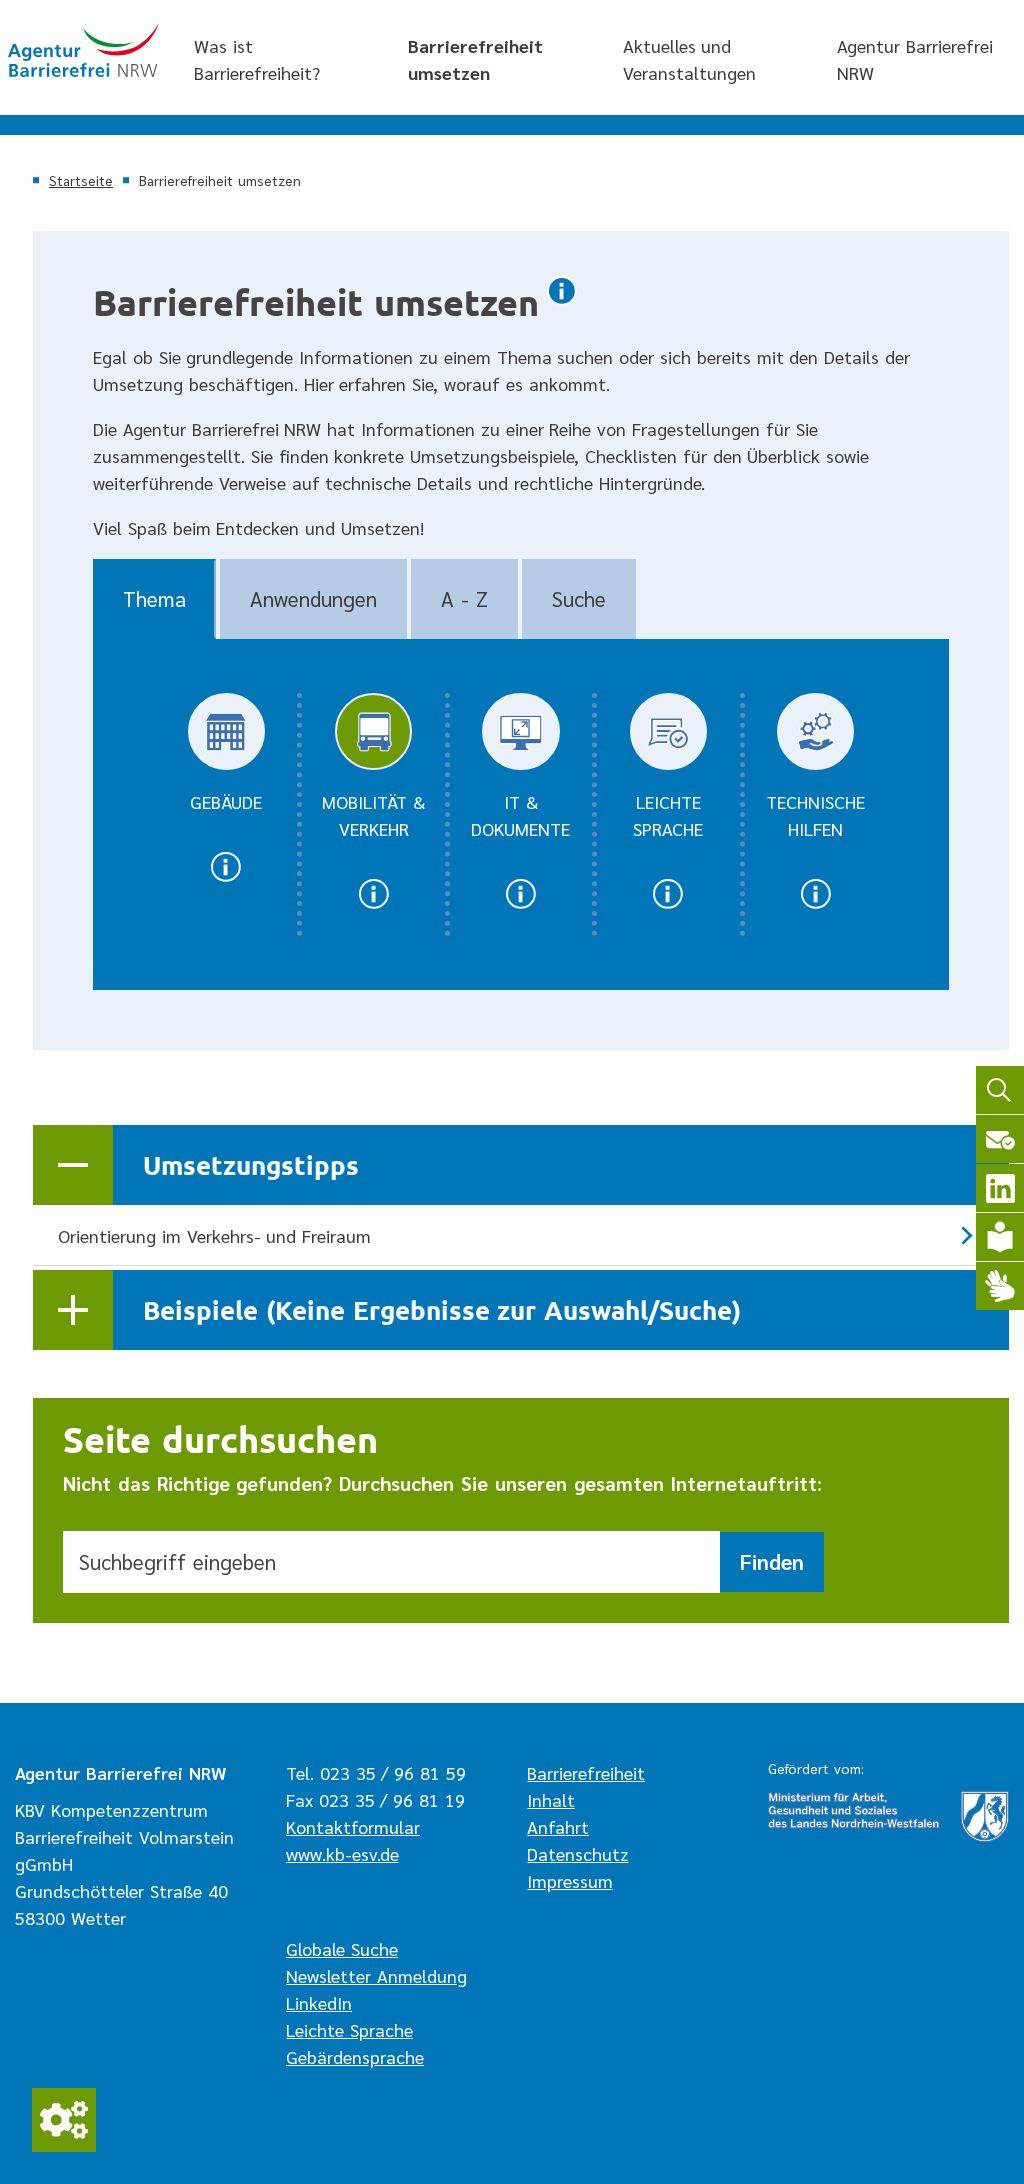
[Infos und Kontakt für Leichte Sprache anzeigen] (668, 906)
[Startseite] (83, 50)
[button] (521, 1165)
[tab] (154, 599)
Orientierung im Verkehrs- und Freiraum (214, 1235)
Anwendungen (313, 598)
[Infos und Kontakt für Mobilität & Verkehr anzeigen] (373, 906)
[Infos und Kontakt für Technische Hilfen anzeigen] (816, 906)
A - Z (464, 598)
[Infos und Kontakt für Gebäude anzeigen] (226, 879)
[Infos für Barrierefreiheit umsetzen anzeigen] (562, 303)
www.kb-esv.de (342, 1853)
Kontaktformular (353, 1826)
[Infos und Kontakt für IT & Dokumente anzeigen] (521, 906)
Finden (772, 1561)
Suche (579, 598)
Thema (154, 598)
